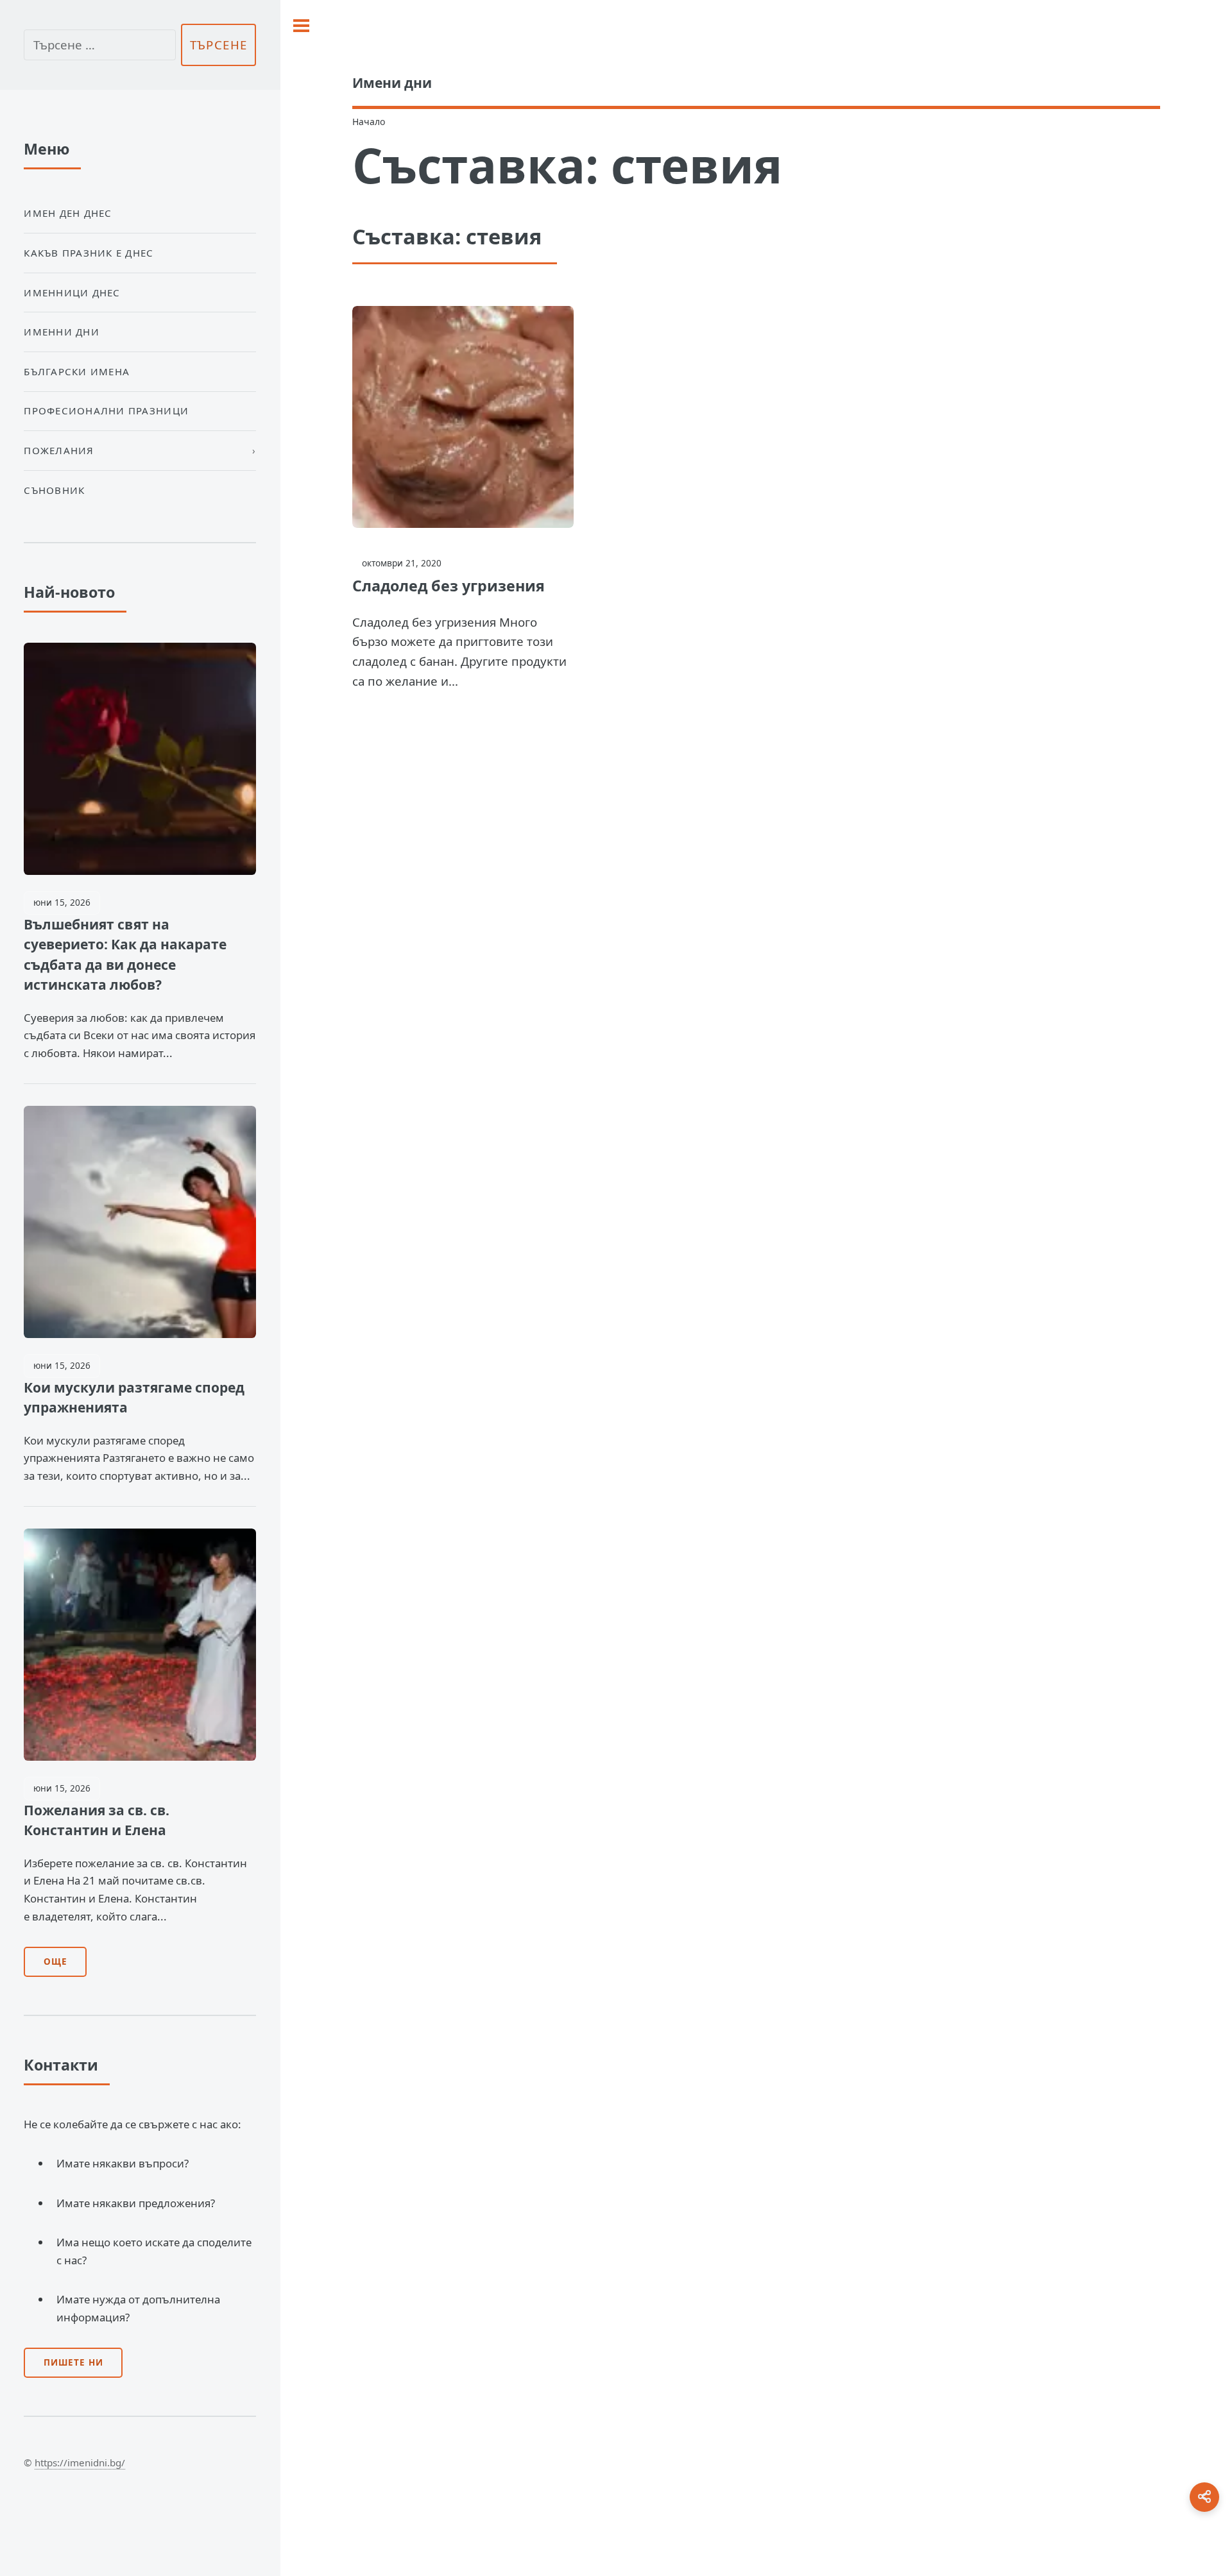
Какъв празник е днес (89, 253)
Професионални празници (106, 411)
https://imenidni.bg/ (80, 2462)
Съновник (54, 490)
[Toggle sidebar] (301, 26)
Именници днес (72, 292)
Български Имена (77, 371)
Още (56, 1962)
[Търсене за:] (99, 45)
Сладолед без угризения (449, 586)
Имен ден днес (68, 213)
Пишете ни (73, 2362)
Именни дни (62, 332)
